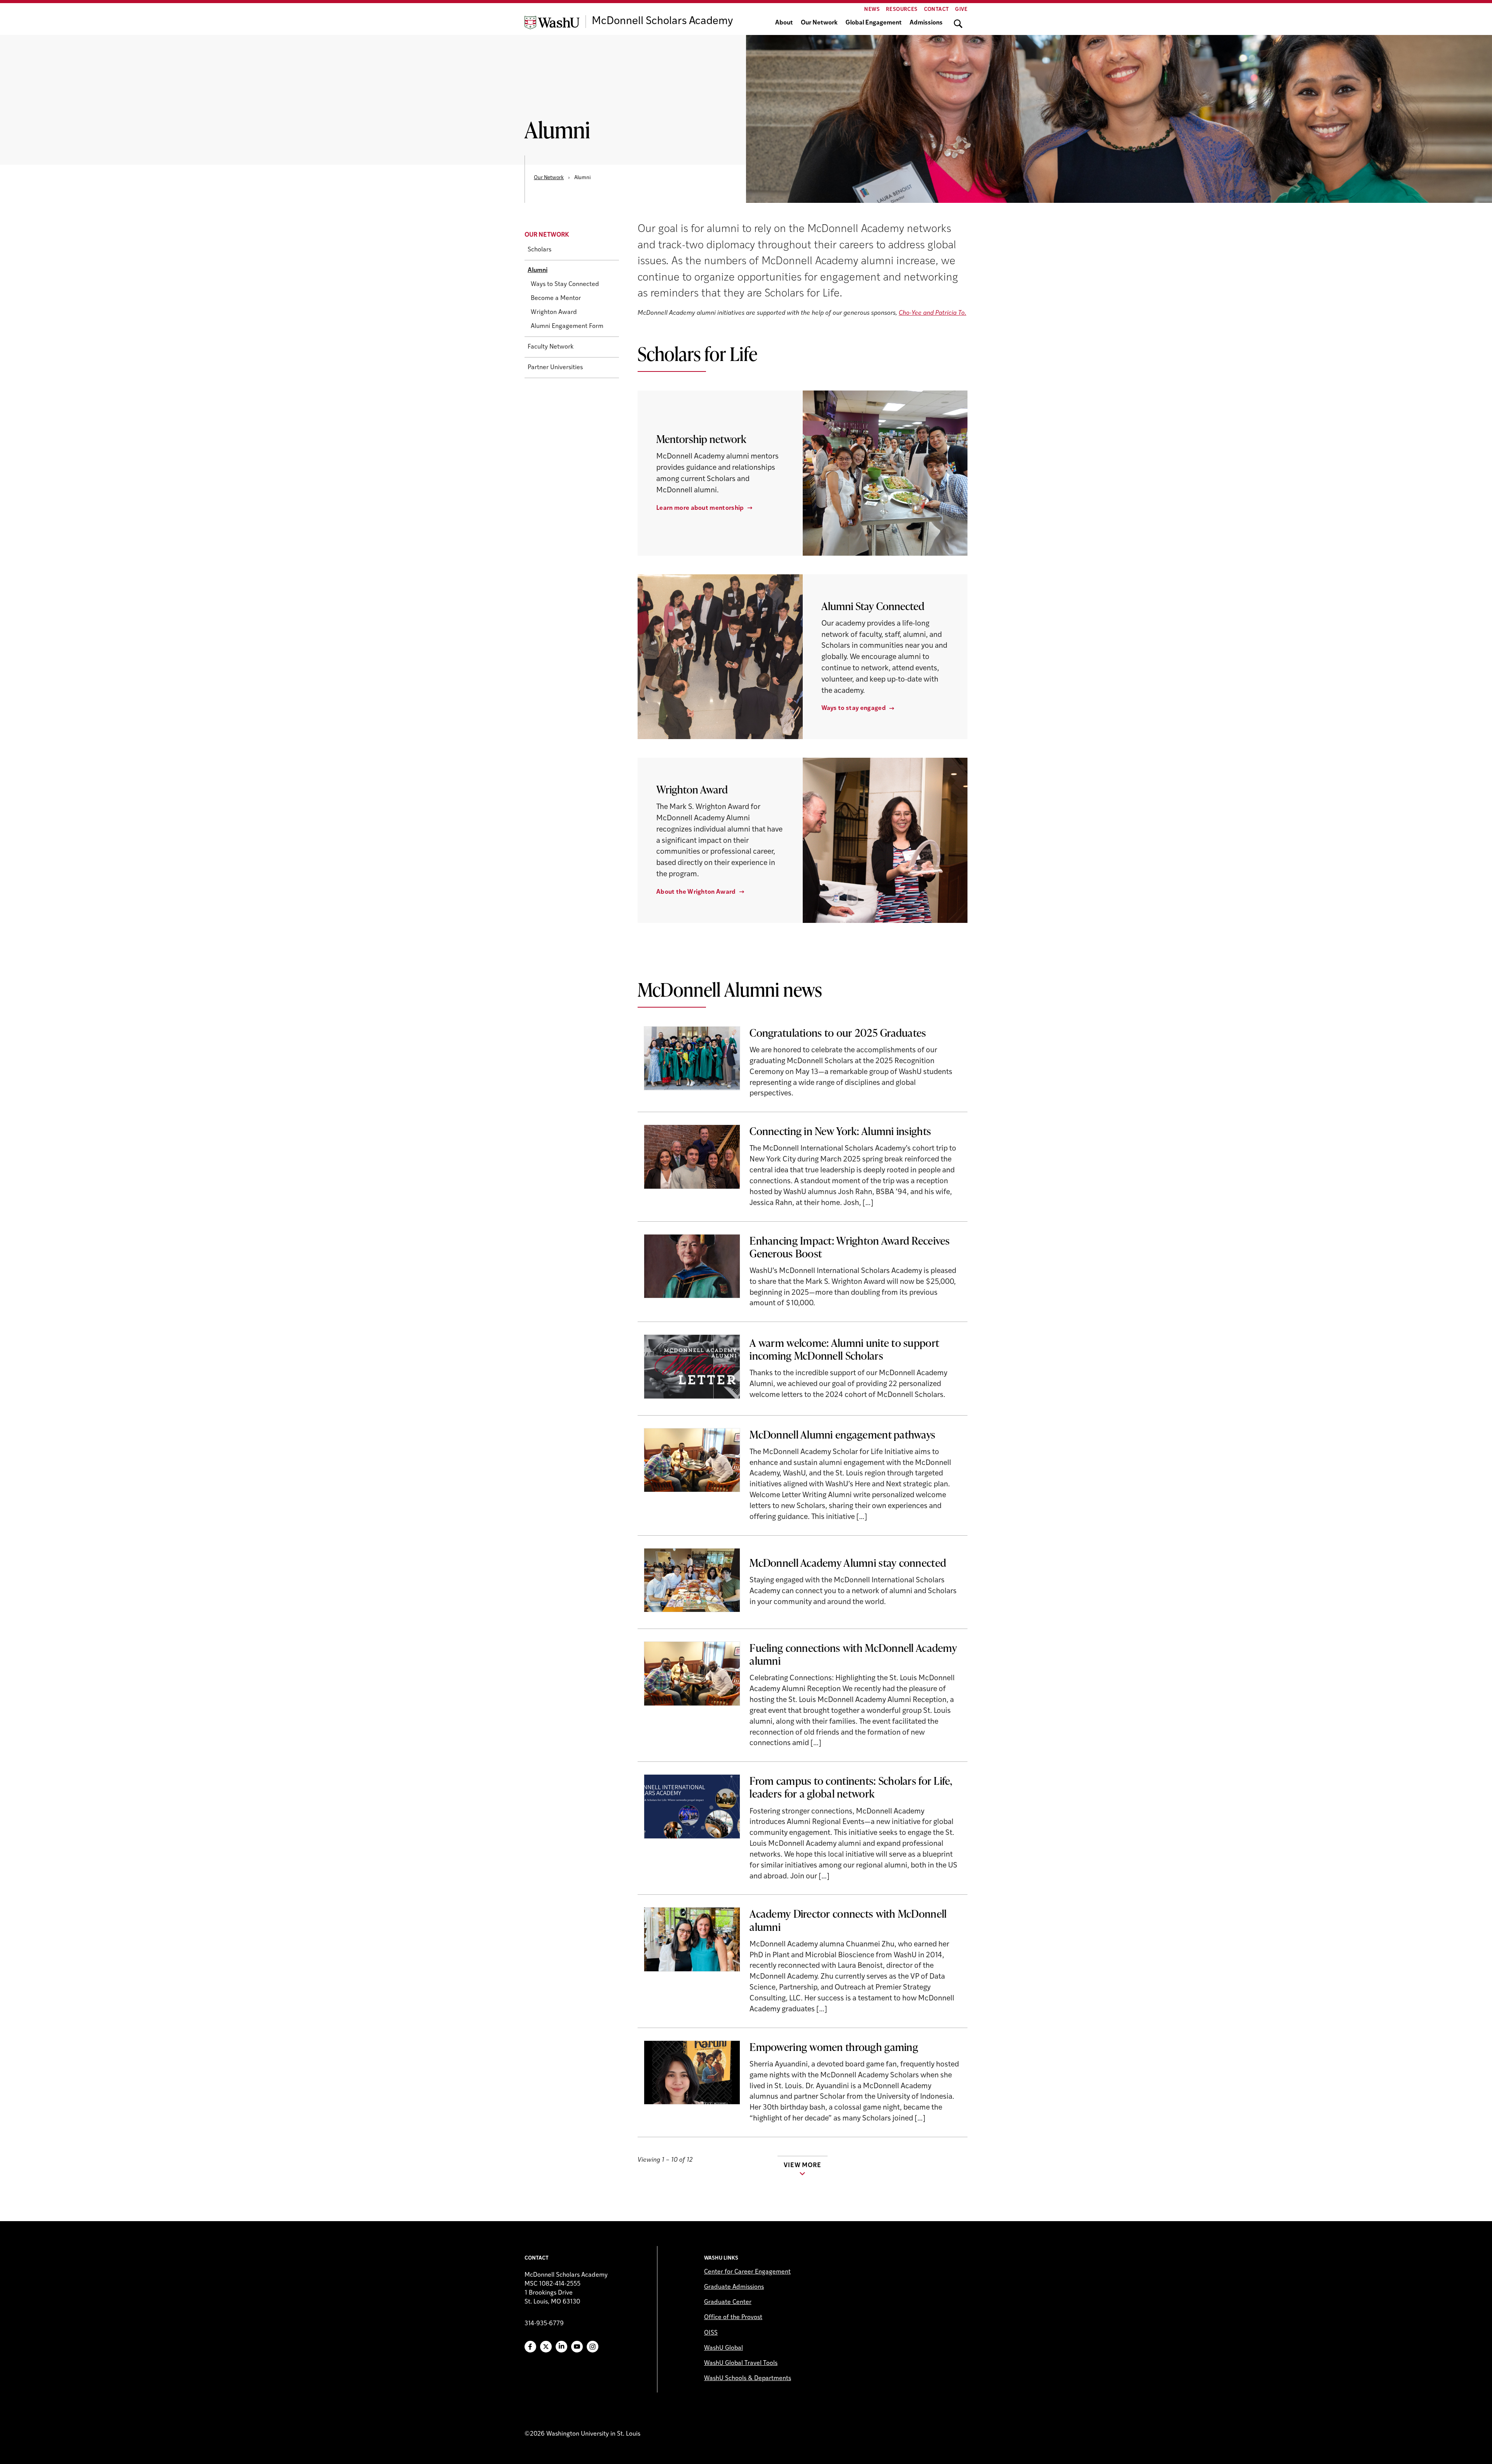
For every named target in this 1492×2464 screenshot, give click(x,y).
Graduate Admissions (734, 2287)
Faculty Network (551, 347)
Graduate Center (728, 2302)
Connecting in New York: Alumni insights (840, 1131)
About (784, 23)
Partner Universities (555, 368)
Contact (937, 10)
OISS (711, 2333)
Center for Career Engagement (747, 2272)
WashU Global (723, 2348)
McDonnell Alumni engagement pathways (842, 1434)
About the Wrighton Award (696, 892)
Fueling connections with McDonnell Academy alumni (853, 1654)
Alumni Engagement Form (567, 327)
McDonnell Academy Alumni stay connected (848, 1562)
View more (802, 2166)
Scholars (539, 250)
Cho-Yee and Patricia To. (932, 313)
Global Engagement (874, 23)
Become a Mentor (556, 299)
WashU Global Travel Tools (741, 2363)
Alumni (538, 271)
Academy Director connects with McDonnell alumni (848, 1920)
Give (961, 10)
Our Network (819, 23)
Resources (902, 10)
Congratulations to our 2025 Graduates (838, 1032)
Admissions (926, 23)
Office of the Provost (733, 2318)
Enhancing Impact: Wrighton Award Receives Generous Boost (850, 1247)
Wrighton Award (554, 313)
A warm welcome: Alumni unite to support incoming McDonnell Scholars (844, 1349)
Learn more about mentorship (700, 508)
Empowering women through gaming (834, 2047)
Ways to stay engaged (854, 708)
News (872, 10)
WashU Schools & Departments (748, 2379)
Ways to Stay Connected (565, 285)
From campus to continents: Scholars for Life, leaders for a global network (851, 1787)
